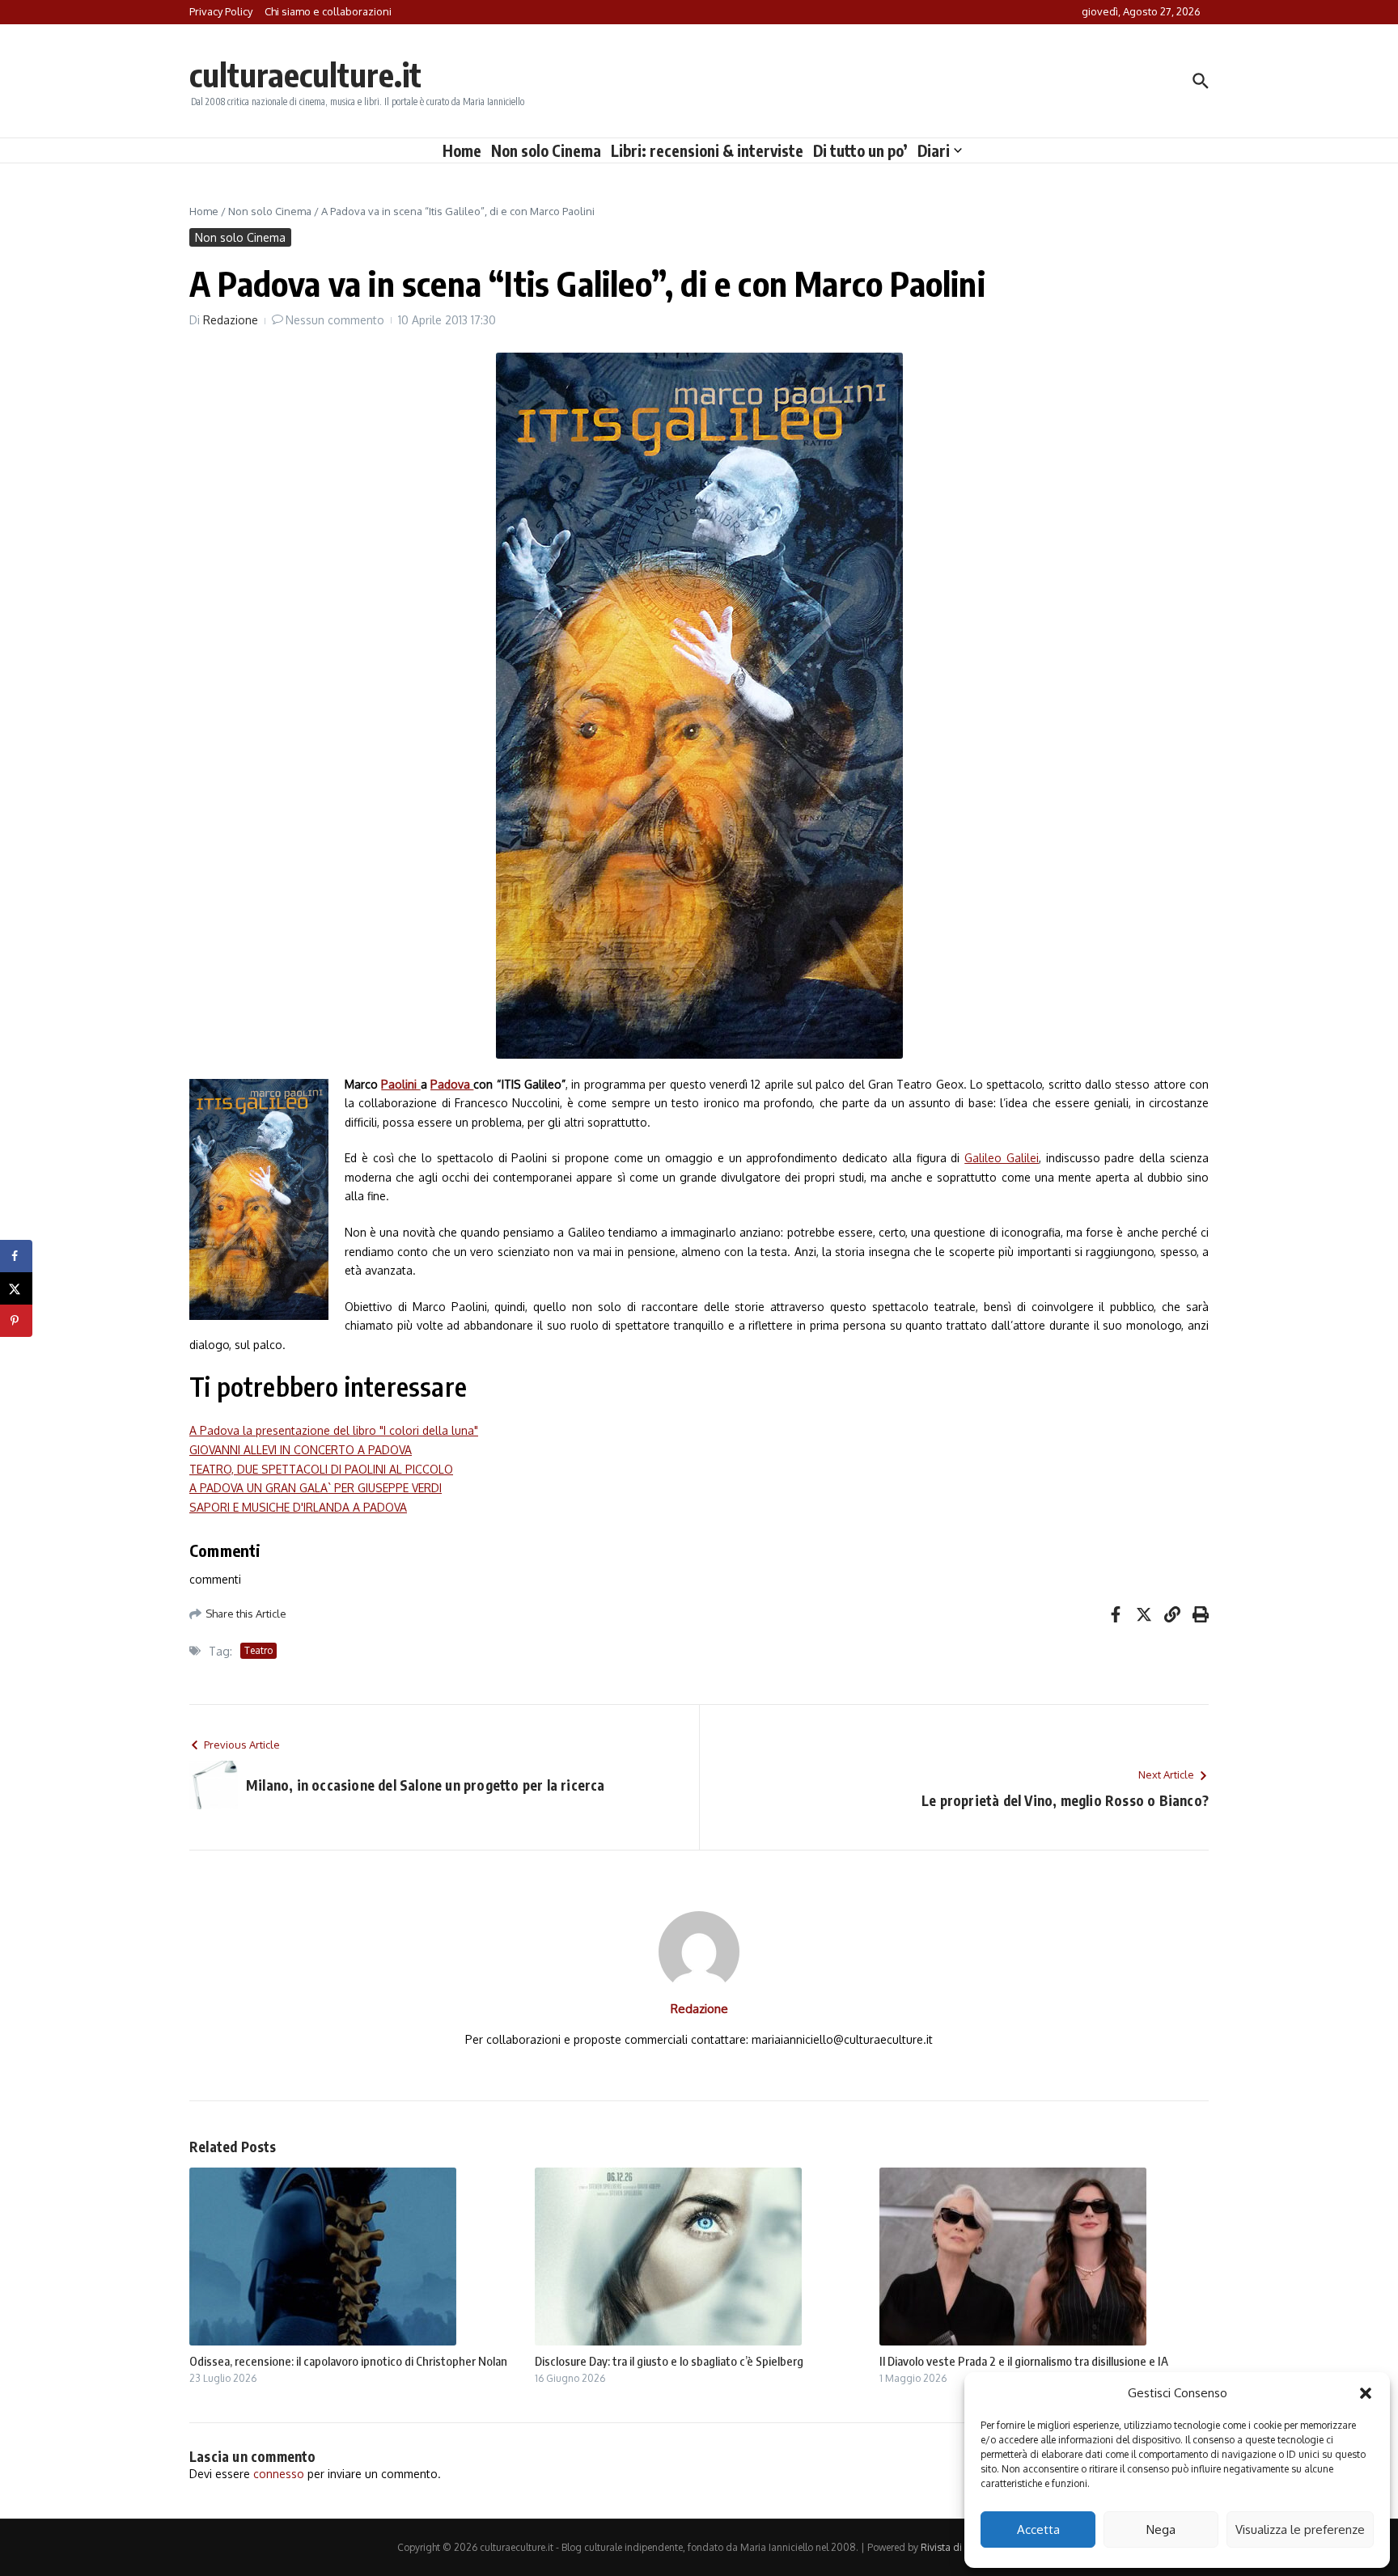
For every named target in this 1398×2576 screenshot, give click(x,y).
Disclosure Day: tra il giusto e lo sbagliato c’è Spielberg (669, 2361)
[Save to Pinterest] (16, 1321)
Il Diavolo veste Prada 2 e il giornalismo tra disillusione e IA (1024, 2361)
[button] (1366, 2393)
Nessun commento (335, 320)
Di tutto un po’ (860, 150)
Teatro (258, 1650)
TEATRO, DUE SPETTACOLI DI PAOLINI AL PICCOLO (321, 1469)
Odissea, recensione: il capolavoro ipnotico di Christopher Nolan (348, 2361)
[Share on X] (16, 1288)
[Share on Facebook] (16, 1256)
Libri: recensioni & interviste (707, 150)
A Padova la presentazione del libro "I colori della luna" (334, 1430)
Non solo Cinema (546, 150)
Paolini (400, 1084)
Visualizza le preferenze (1300, 2529)
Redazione (231, 320)
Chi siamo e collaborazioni (328, 11)
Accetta (1038, 2529)
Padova (452, 1084)
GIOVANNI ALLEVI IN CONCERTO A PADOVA (301, 1450)
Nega (1161, 2529)
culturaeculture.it (305, 74)
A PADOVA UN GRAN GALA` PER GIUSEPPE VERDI (316, 1488)
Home (462, 150)
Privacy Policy (221, 11)
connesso (279, 2474)
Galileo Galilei (1002, 1158)
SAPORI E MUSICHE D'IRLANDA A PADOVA (298, 1507)
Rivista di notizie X (961, 2547)
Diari (934, 150)
